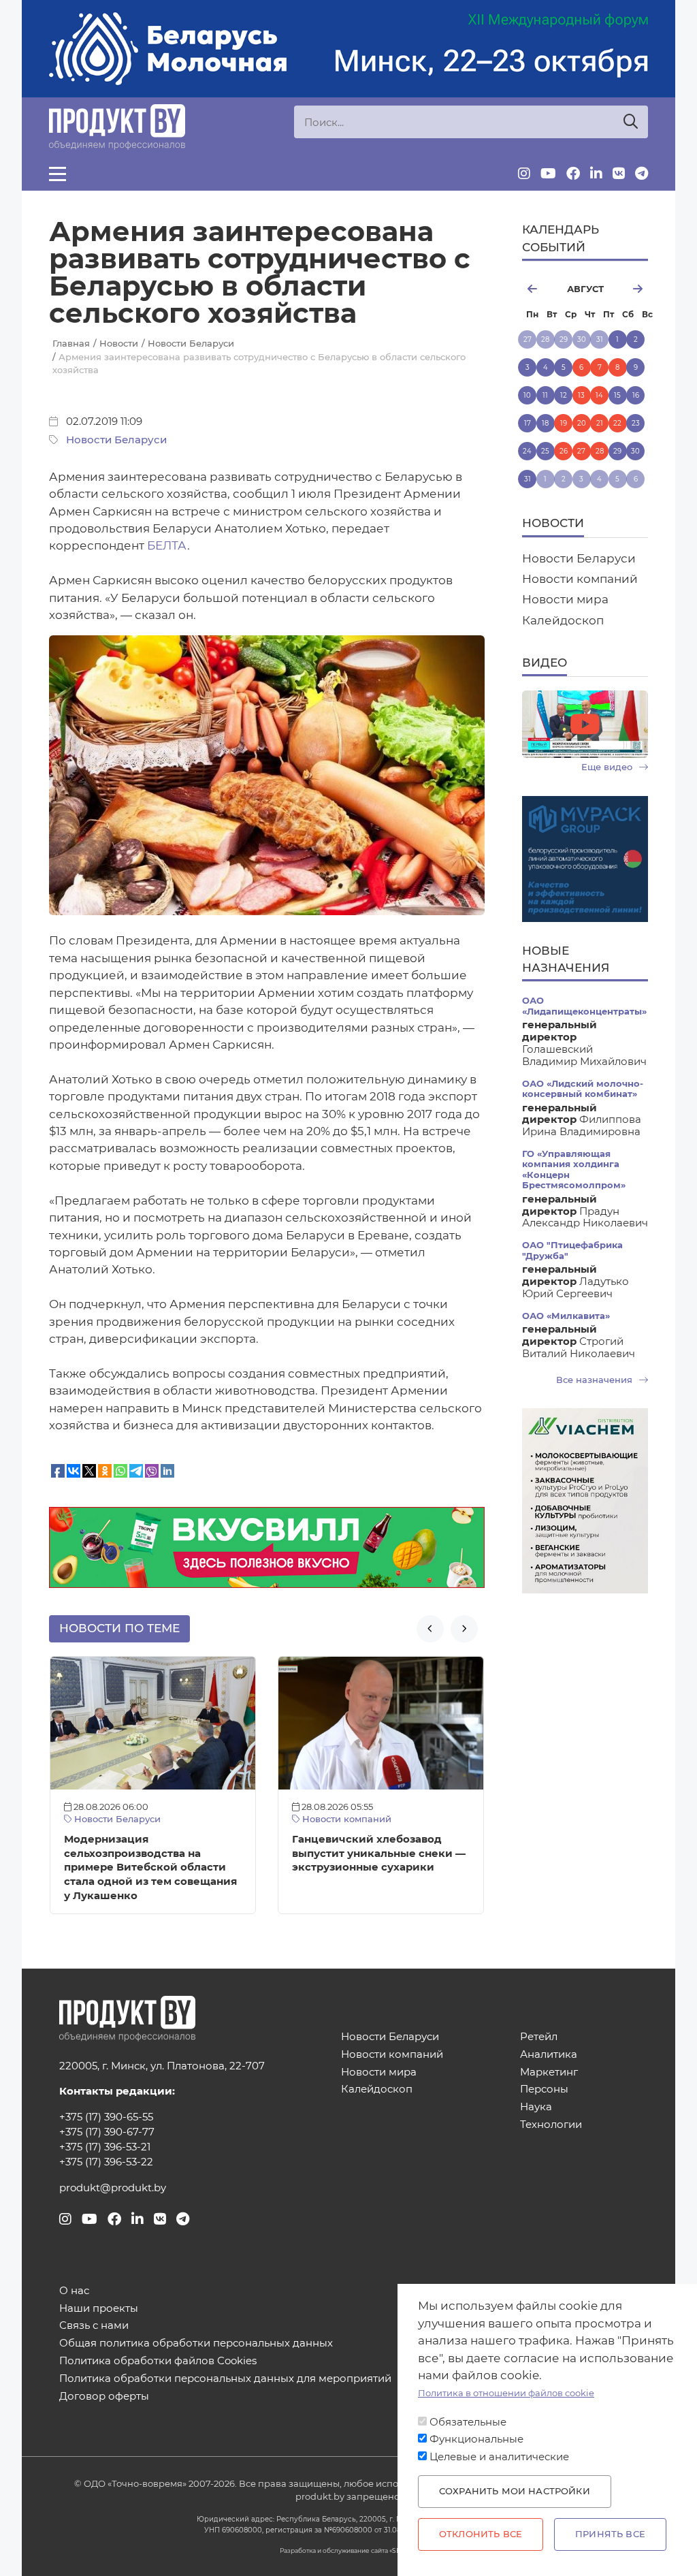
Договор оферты (104, 2397)
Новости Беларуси (116, 440)
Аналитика (549, 2055)
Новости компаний (345, 1819)
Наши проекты (99, 2309)
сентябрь (631, 289)
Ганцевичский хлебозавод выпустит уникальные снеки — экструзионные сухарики (379, 1854)
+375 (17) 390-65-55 (106, 2117)
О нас (74, 2291)
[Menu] (58, 174)
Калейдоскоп (563, 620)
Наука (536, 2107)
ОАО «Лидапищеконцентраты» (584, 1006)
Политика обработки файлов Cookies (158, 2361)
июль (538, 289)
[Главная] (117, 127)
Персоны (544, 2089)
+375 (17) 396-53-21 (105, 2147)
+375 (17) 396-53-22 (106, 2162)
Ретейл (539, 2037)
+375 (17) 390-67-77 (107, 2132)
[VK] (619, 174)
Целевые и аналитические (499, 2457)
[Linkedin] (596, 174)
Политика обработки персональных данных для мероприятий (225, 2379)
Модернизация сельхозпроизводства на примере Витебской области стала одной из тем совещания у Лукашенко (150, 1867)
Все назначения (596, 1380)
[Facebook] (573, 174)
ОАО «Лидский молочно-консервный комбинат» (583, 1089)
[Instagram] (524, 174)
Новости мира (565, 599)
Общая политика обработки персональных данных (196, 2343)
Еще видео (608, 767)
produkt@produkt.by (113, 2188)
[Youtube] (548, 174)
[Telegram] (642, 174)
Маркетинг (549, 2072)
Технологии (551, 2125)
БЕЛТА (167, 545)
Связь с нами (94, 2326)
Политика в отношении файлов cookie (506, 2393)
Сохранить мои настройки (515, 2491)
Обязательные (468, 2422)
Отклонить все (481, 2534)
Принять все (610, 2534)
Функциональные (476, 2439)
